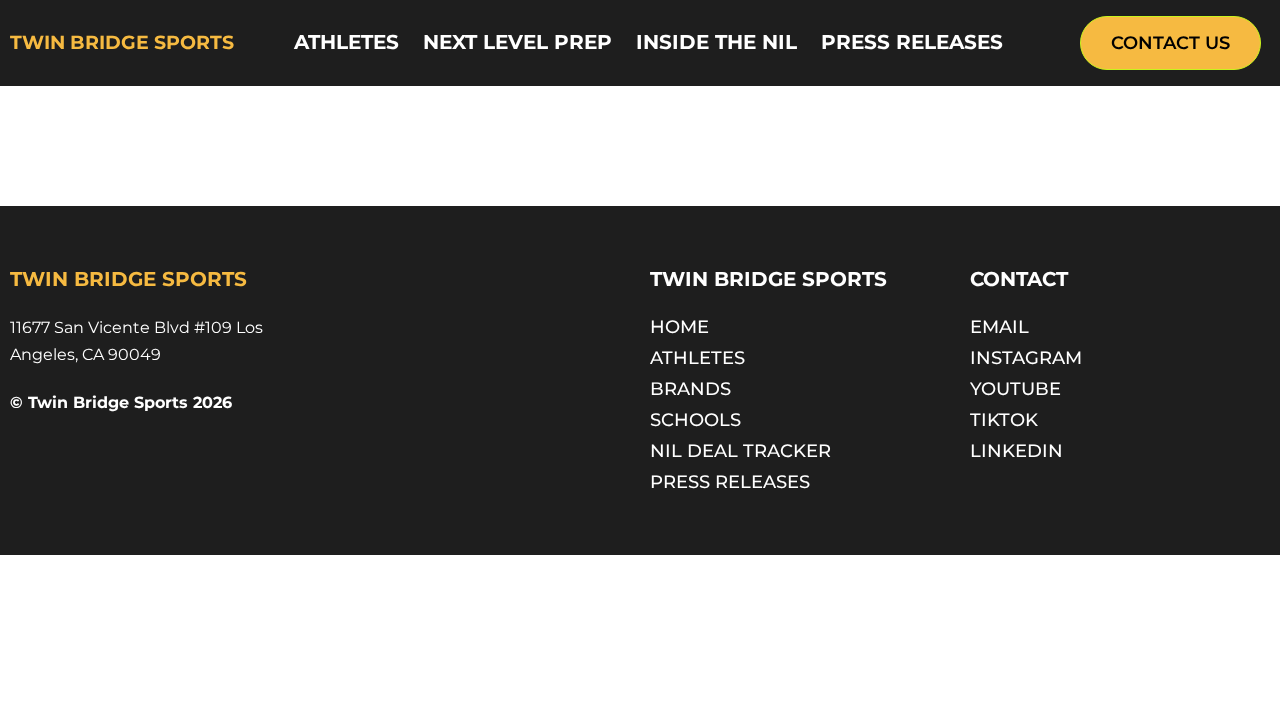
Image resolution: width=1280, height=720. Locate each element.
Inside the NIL (716, 42)
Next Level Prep (517, 42)
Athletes (346, 42)
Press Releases (912, 42)
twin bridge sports (122, 42)
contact (1019, 279)
